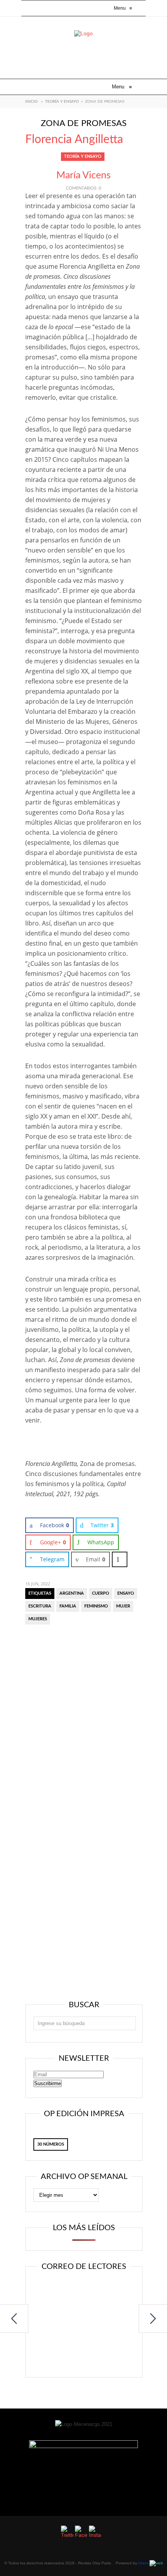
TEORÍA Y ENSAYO (62, 102)
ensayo (126, 1593)
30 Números (51, 2144)
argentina (72, 1593)
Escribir (84, 2353)
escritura (40, 1606)
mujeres (38, 1619)
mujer (123, 1606)
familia (68, 1606)
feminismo (96, 1606)
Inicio (31, 102)
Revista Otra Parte (95, 2563)
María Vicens (83, 175)
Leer (84, 2292)
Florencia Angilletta (74, 140)
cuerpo (101, 1593)
